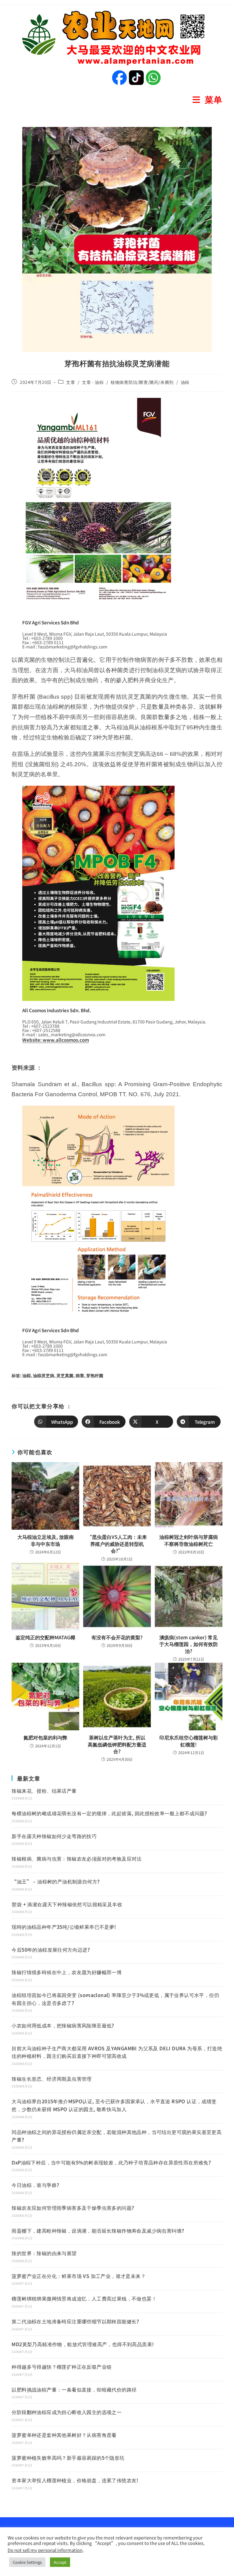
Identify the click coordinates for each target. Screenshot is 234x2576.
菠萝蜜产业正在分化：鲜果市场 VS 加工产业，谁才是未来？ (79, 2276)
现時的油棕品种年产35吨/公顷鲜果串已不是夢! (64, 1927)
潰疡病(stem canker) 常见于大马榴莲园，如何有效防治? (189, 1644)
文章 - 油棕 (93, 382)
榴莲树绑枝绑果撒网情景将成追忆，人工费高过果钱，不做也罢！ (84, 2298)
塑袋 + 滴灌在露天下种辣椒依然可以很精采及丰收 (67, 1904)
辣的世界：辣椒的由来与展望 (44, 2253)
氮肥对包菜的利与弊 (45, 1737)
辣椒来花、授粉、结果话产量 (44, 1791)
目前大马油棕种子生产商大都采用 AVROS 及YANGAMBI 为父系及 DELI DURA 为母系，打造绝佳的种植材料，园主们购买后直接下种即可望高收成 (117, 2052)
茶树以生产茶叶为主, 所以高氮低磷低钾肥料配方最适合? (117, 1744)
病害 (80, 1375)
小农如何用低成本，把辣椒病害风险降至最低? (63, 2025)
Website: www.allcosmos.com (56, 1040)
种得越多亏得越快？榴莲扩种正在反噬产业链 (62, 2367)
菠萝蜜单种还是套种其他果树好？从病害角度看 (64, 2435)
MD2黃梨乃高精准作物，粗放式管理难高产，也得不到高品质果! (83, 2344)
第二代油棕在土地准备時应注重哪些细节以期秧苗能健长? (75, 2321)
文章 (71, 382)
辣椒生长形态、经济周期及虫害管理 (51, 2079)
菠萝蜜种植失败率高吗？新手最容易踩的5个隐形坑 (68, 2458)
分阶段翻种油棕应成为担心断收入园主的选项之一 (67, 2412)
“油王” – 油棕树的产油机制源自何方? (56, 1881)
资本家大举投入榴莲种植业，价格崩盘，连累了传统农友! (75, 2480)
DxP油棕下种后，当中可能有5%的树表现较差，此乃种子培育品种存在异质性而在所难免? (111, 2162)
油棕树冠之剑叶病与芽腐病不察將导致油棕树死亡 (189, 1540)
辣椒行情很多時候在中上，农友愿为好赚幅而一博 (67, 1972)
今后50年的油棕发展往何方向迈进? (51, 1950)
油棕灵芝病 (44, 1375)
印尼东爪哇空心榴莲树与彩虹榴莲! (189, 1741)
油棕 (185, 382)
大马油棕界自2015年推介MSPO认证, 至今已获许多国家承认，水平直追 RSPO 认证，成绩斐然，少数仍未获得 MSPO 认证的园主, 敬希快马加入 (114, 2105)
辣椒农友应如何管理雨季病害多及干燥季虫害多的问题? (73, 2208)
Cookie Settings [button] (27, 2562)
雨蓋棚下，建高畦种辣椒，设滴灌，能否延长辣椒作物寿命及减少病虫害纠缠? (98, 2230)
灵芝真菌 (65, 1375)
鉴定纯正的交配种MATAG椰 (45, 1637)
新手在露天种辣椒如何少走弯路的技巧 (54, 1836)
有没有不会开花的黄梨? (117, 1637)
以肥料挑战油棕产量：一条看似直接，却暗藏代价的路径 (74, 2389)
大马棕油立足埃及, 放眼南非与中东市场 (46, 1540)
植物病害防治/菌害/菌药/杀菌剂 (142, 382)
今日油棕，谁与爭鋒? (35, 2185)
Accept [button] (60, 2562)
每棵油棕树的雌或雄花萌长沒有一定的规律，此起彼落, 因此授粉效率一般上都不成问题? (109, 1813)
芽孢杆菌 (95, 1375)
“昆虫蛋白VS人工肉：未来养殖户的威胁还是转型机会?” (117, 1544)
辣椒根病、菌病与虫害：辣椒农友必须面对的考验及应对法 (76, 1858)
